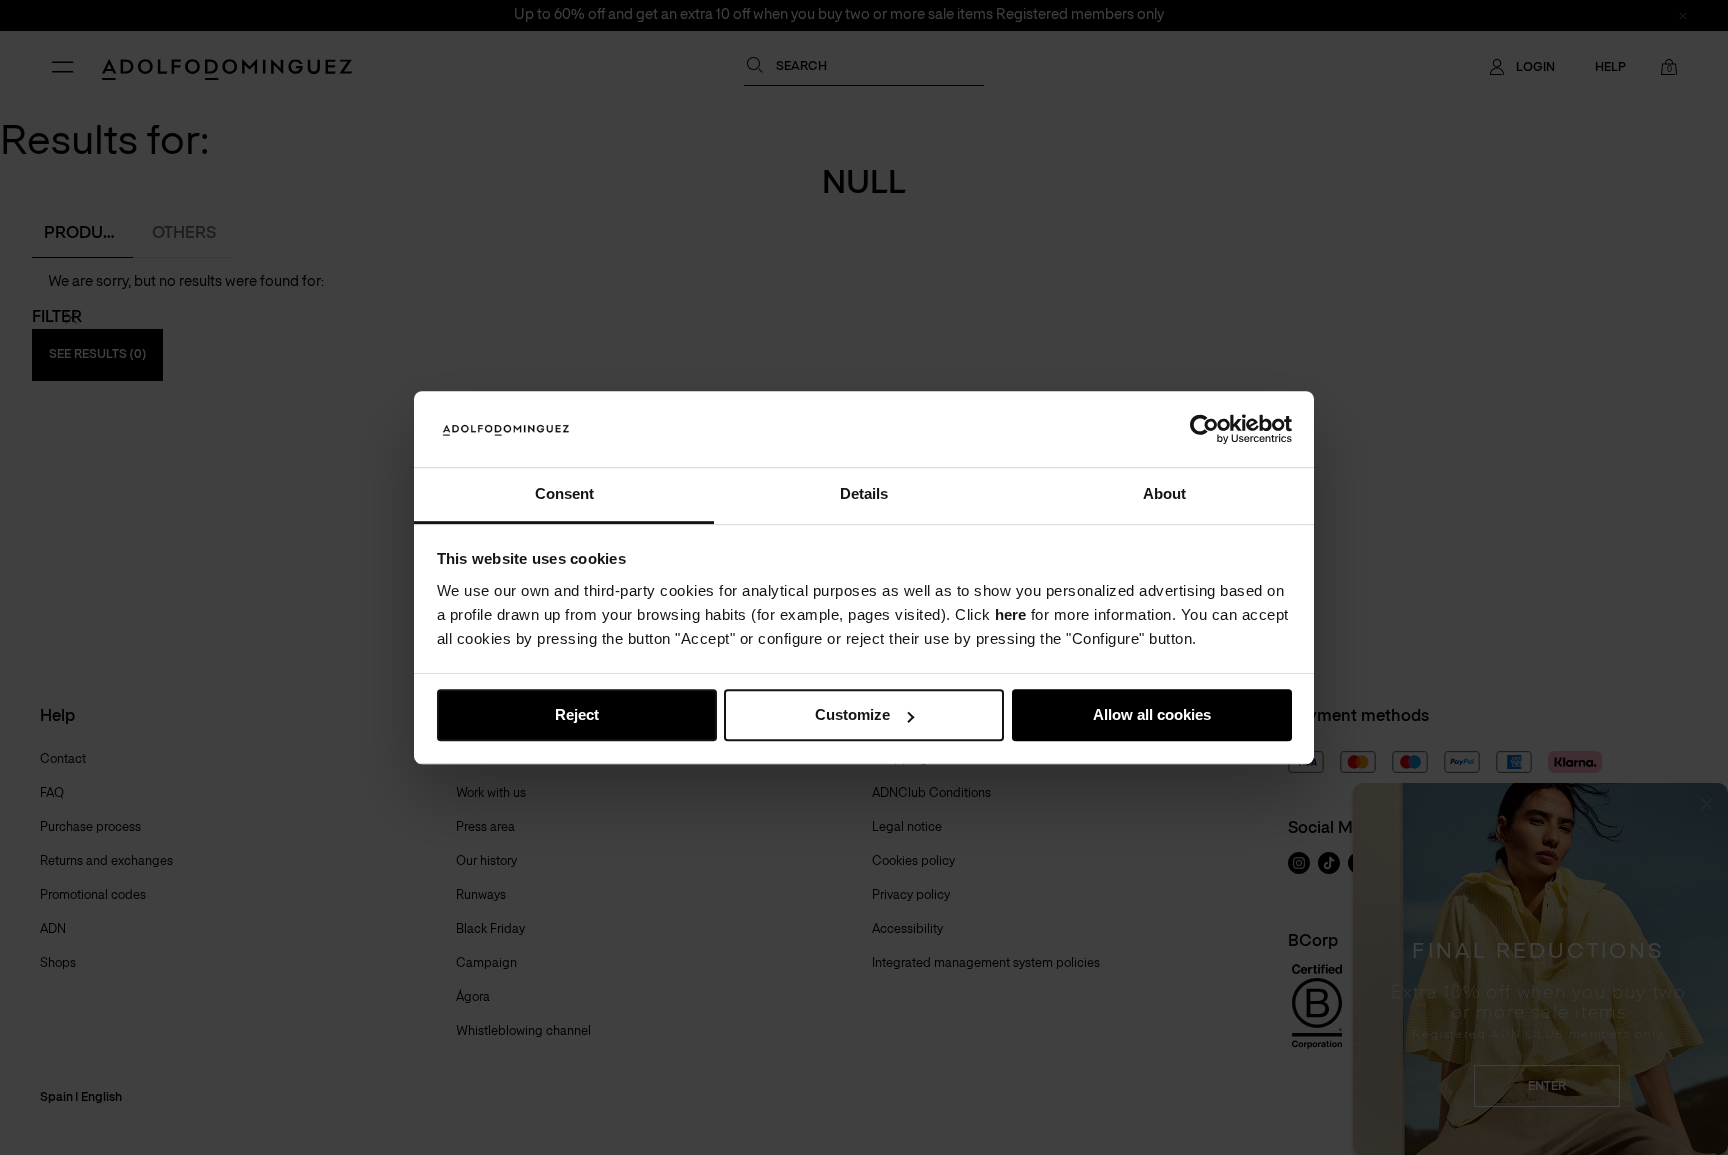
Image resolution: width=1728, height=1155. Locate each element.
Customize (852, 715)
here (1010, 614)
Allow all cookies (1152, 715)
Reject (577, 715)
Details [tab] (864, 494)
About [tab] (1164, 494)
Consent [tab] (564, 494)
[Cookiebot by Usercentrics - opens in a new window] (1204, 429)
